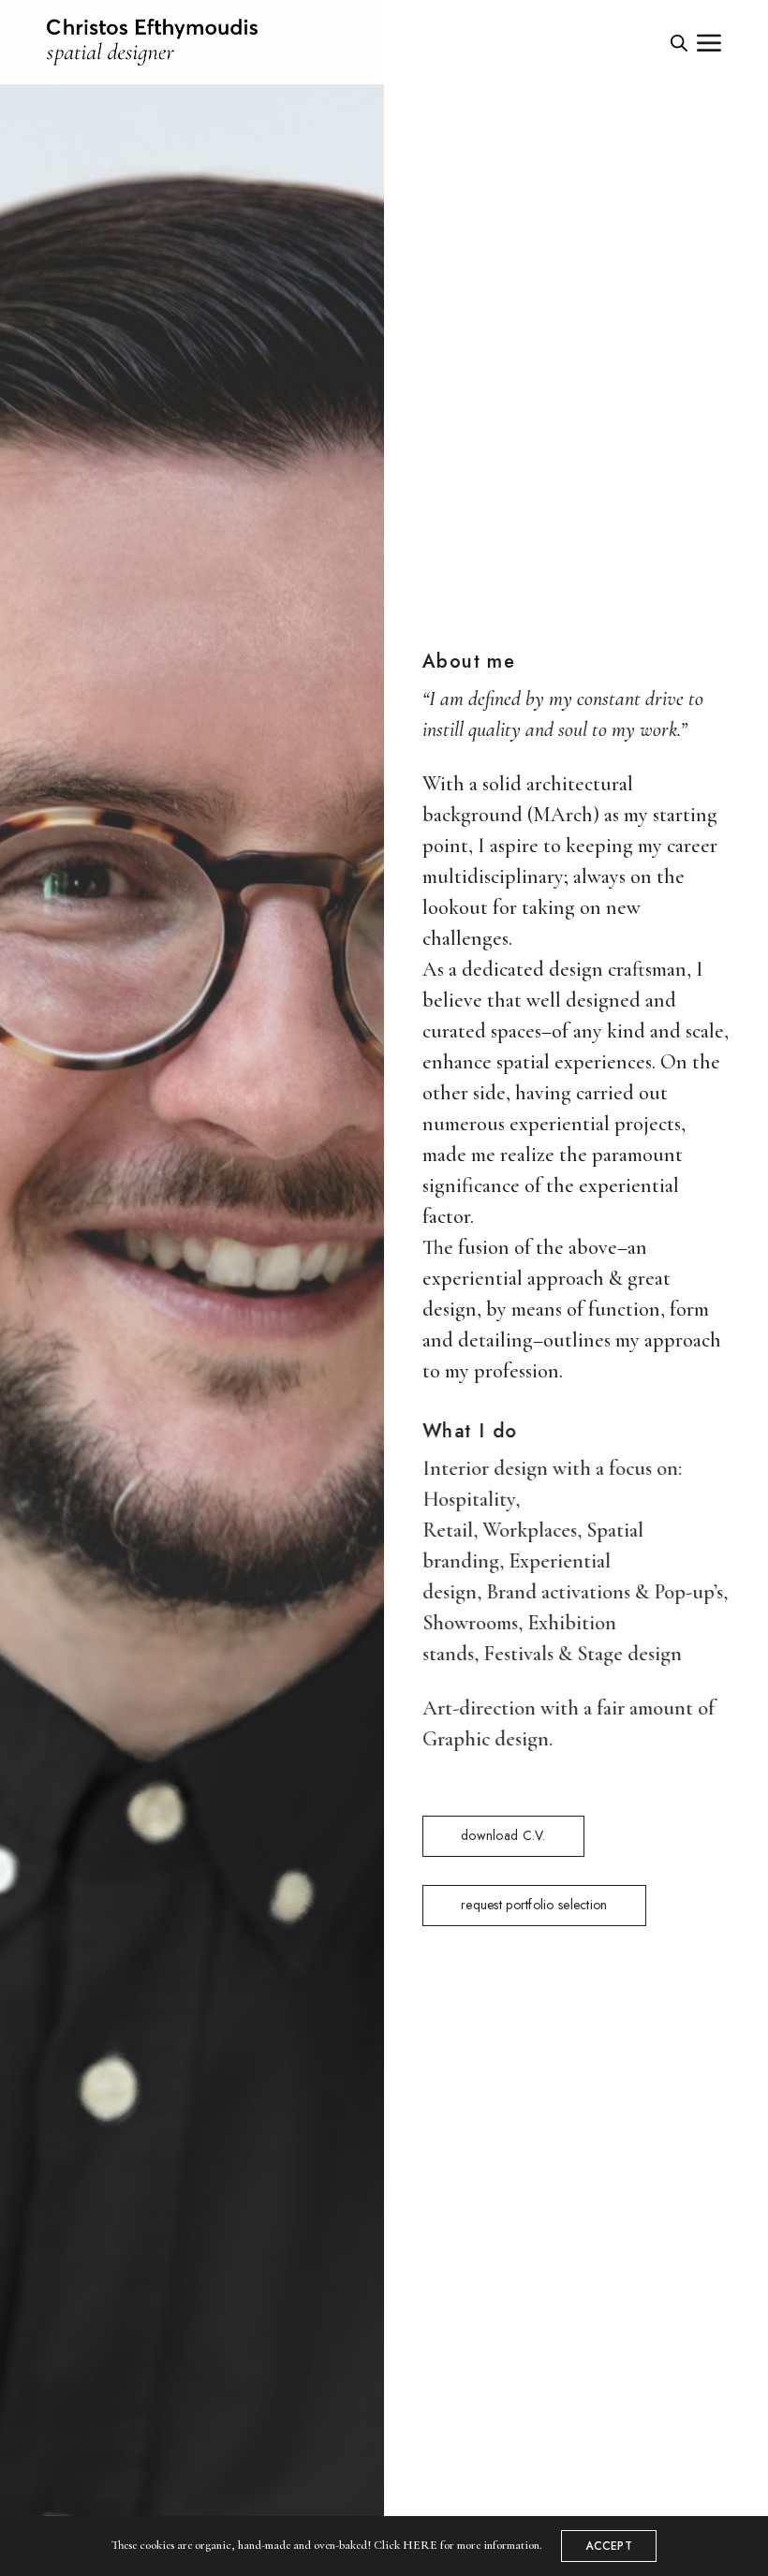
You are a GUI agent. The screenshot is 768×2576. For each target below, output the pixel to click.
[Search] (679, 43)
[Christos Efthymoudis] (152, 42)
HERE (420, 2545)
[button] (503, 1836)
